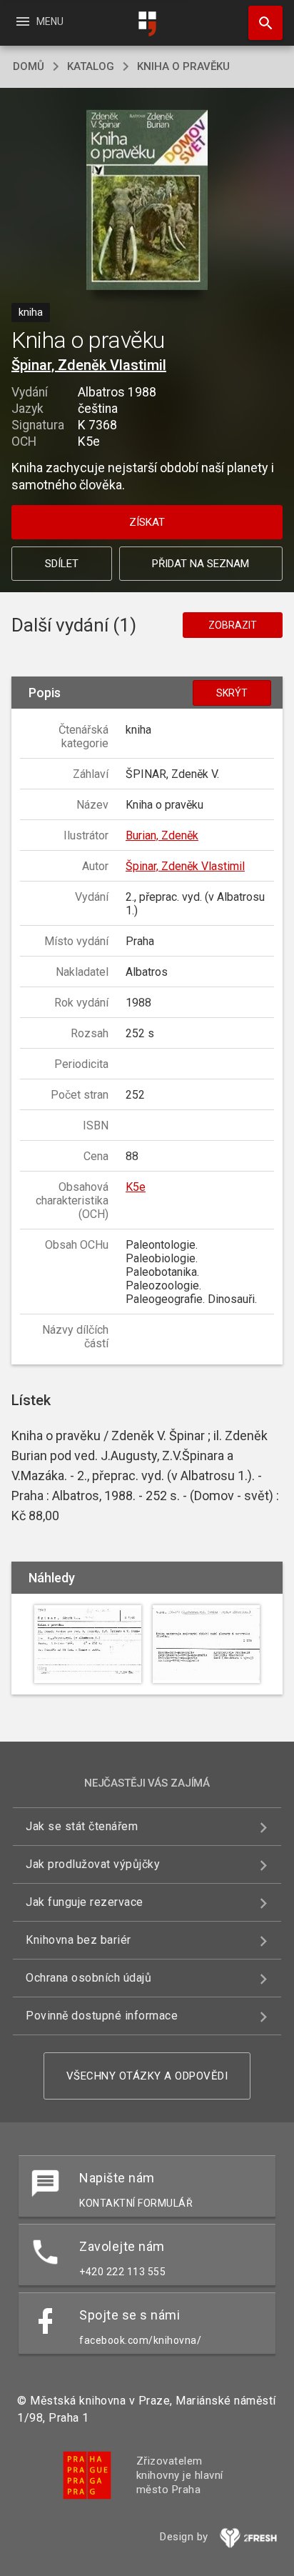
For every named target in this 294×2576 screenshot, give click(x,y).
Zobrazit (233, 625)
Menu (39, 21)
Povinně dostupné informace (102, 2016)
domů (29, 66)
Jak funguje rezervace (85, 1902)
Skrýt (232, 693)
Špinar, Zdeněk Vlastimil (89, 365)
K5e (136, 1187)
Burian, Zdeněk (162, 835)
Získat (147, 522)
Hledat (260, 23)
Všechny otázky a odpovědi (147, 2076)
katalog (91, 66)
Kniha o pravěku (183, 66)
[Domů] (147, 24)
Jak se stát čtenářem (82, 1826)
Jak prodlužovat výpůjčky (93, 1864)
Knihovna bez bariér (78, 1940)
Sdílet (62, 564)
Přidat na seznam (201, 564)
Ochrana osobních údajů (88, 1978)
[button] (147, 201)
